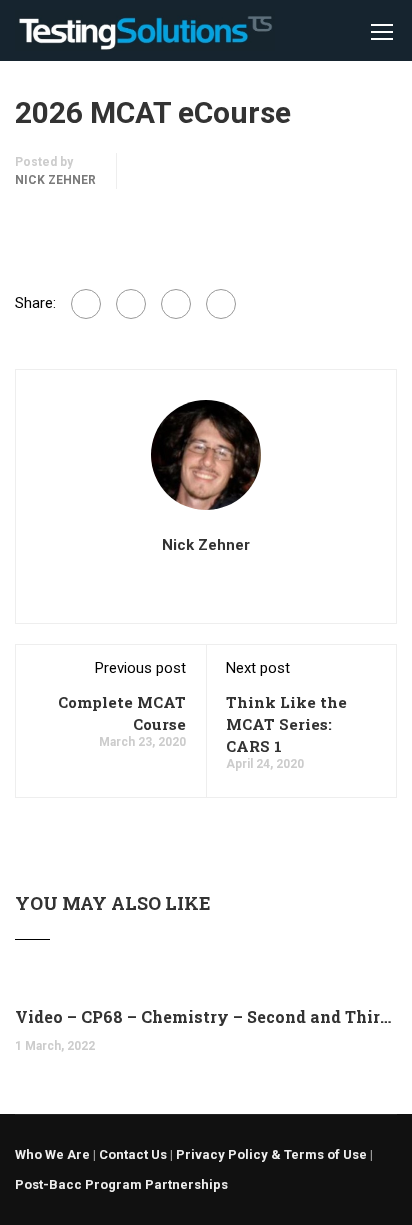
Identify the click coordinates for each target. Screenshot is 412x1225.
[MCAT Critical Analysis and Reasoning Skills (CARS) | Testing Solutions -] (145, 35)
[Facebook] (86, 304)
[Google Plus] (131, 304)
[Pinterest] (221, 304)
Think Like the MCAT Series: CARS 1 (286, 724)
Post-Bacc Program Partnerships (121, 1184)
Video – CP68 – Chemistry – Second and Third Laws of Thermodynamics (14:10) (206, 1016)
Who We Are (52, 1154)
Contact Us (133, 1154)
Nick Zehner (55, 180)
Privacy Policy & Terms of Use (271, 1154)
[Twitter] (176, 304)
